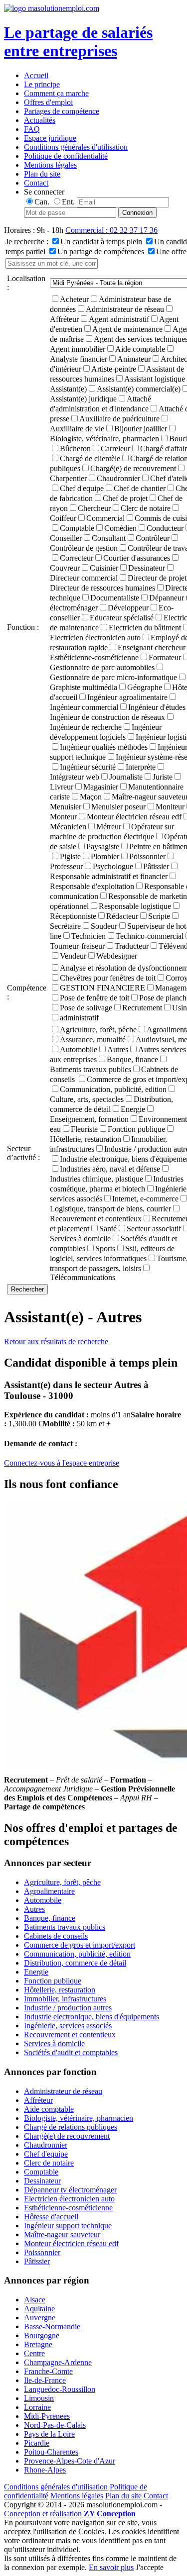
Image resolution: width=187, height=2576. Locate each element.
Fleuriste (84, 1129)
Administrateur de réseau (125, 309)
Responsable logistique (135, 906)
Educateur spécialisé (122, 618)
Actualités (40, 120)
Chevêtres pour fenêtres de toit (108, 978)
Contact (36, 183)
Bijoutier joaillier (141, 429)
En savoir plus (111, 2567)
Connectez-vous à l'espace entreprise (62, 1463)
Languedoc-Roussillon (60, 2389)
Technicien (89, 936)
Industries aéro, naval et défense (110, 1169)
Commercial (105, 518)
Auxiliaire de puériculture (119, 419)
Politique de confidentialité (66, 156)
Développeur (128, 608)
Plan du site (42, 174)
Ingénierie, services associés (68, 2026)
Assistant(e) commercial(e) (139, 389)
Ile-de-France (45, 2380)
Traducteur (132, 946)
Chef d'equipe (82, 488)
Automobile (79, 1049)
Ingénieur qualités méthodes (104, 747)
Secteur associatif (154, 1229)
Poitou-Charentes (51, 2452)
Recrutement (142, 1008)
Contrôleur (153, 538)
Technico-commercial (150, 936)
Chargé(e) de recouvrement (133, 468)
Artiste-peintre (114, 369)
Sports (105, 1248)
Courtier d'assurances (137, 558)
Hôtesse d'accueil (51, 2217)
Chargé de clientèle (90, 458)
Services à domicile (54, 2043)
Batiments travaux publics (65, 1927)
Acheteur (74, 299)
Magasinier (101, 787)
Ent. (68, 202)
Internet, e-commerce (145, 1199)
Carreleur (115, 448)
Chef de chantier (140, 488)
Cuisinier (104, 568)
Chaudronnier (118, 478)
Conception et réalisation (70, 2514)
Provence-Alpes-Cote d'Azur (70, 2461)
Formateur (165, 657)
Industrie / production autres (68, 2008)
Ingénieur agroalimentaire (127, 697)
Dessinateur (147, 568)
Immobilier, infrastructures (65, 1999)
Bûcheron (75, 448)
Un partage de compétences (101, 251)
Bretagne (38, 2344)
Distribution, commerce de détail (75, 1963)
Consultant (109, 538)
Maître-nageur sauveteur (62, 2234)
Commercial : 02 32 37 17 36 (111, 230)
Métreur (109, 827)
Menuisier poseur (118, 807)
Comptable (77, 528)
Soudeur (104, 926)
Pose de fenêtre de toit (94, 998)
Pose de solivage (86, 1008)
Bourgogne (42, 2335)
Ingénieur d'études (157, 707)
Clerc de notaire (146, 508)
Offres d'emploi (48, 102)
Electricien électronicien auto (69, 2199)
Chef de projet (125, 498)
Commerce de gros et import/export (80, 1945)
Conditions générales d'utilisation (76, 147)
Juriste (163, 777)
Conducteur (165, 528)
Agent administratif (119, 319)
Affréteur (38, 2100)
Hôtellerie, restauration (60, 1990)
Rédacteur (122, 916)
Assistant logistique (155, 379)
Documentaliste (115, 598)
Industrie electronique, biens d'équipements (92, 2017)
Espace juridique (50, 138)
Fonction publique (136, 1129)
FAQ (32, 129)
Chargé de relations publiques (71, 2127)
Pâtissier (156, 866)
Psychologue (113, 866)
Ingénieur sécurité (88, 767)
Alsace (35, 2300)
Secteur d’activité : (23, 1153)
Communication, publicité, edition (113, 1089)
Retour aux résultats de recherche (56, 1341)
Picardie (37, 2443)
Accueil (36, 75)
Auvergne (40, 2318)
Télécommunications (83, 1277)
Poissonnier (147, 856)
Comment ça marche (56, 93)
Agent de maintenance (127, 329)
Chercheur (94, 508)
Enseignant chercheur (152, 647)
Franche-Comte (48, 2371)
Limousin (39, 2398)
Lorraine (37, 2407)
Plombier (105, 856)
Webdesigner (117, 956)
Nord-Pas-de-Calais (55, 2425)
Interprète (141, 767)
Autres (118, 1049)
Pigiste (70, 856)
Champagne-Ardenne (58, 2362)
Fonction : (23, 627)
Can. (42, 202)
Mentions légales (50, 165)
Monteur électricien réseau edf (134, 817)
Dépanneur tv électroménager (70, 2190)
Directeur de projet (157, 578)
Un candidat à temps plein (101, 242)
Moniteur (170, 807)
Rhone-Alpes (45, 2470)
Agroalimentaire (49, 1891)
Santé (108, 1229)
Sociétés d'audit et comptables (71, 2052)
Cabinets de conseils (56, 1936)
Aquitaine (39, 2309)
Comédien (120, 528)
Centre (34, 2353)
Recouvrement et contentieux (70, 2034)
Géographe (145, 687)
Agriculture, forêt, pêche (98, 1030)
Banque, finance (132, 1059)
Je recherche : (27, 242)
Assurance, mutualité (93, 1040)
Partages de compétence (62, 111)
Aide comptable (140, 349)
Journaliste (126, 777)
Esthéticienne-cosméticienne (68, 2208)
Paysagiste (103, 846)
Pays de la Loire (49, 2434)
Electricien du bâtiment (145, 628)
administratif (79, 1018)
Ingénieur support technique (68, 2226)
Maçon (91, 797)
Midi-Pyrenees (47, 2416)
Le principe (42, 84)
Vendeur (73, 956)
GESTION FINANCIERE (102, 988)
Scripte (159, 916)
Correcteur (77, 558)
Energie (133, 1109)
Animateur (134, 359)
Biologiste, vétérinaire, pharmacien (79, 2118)
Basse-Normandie (52, 2327)
